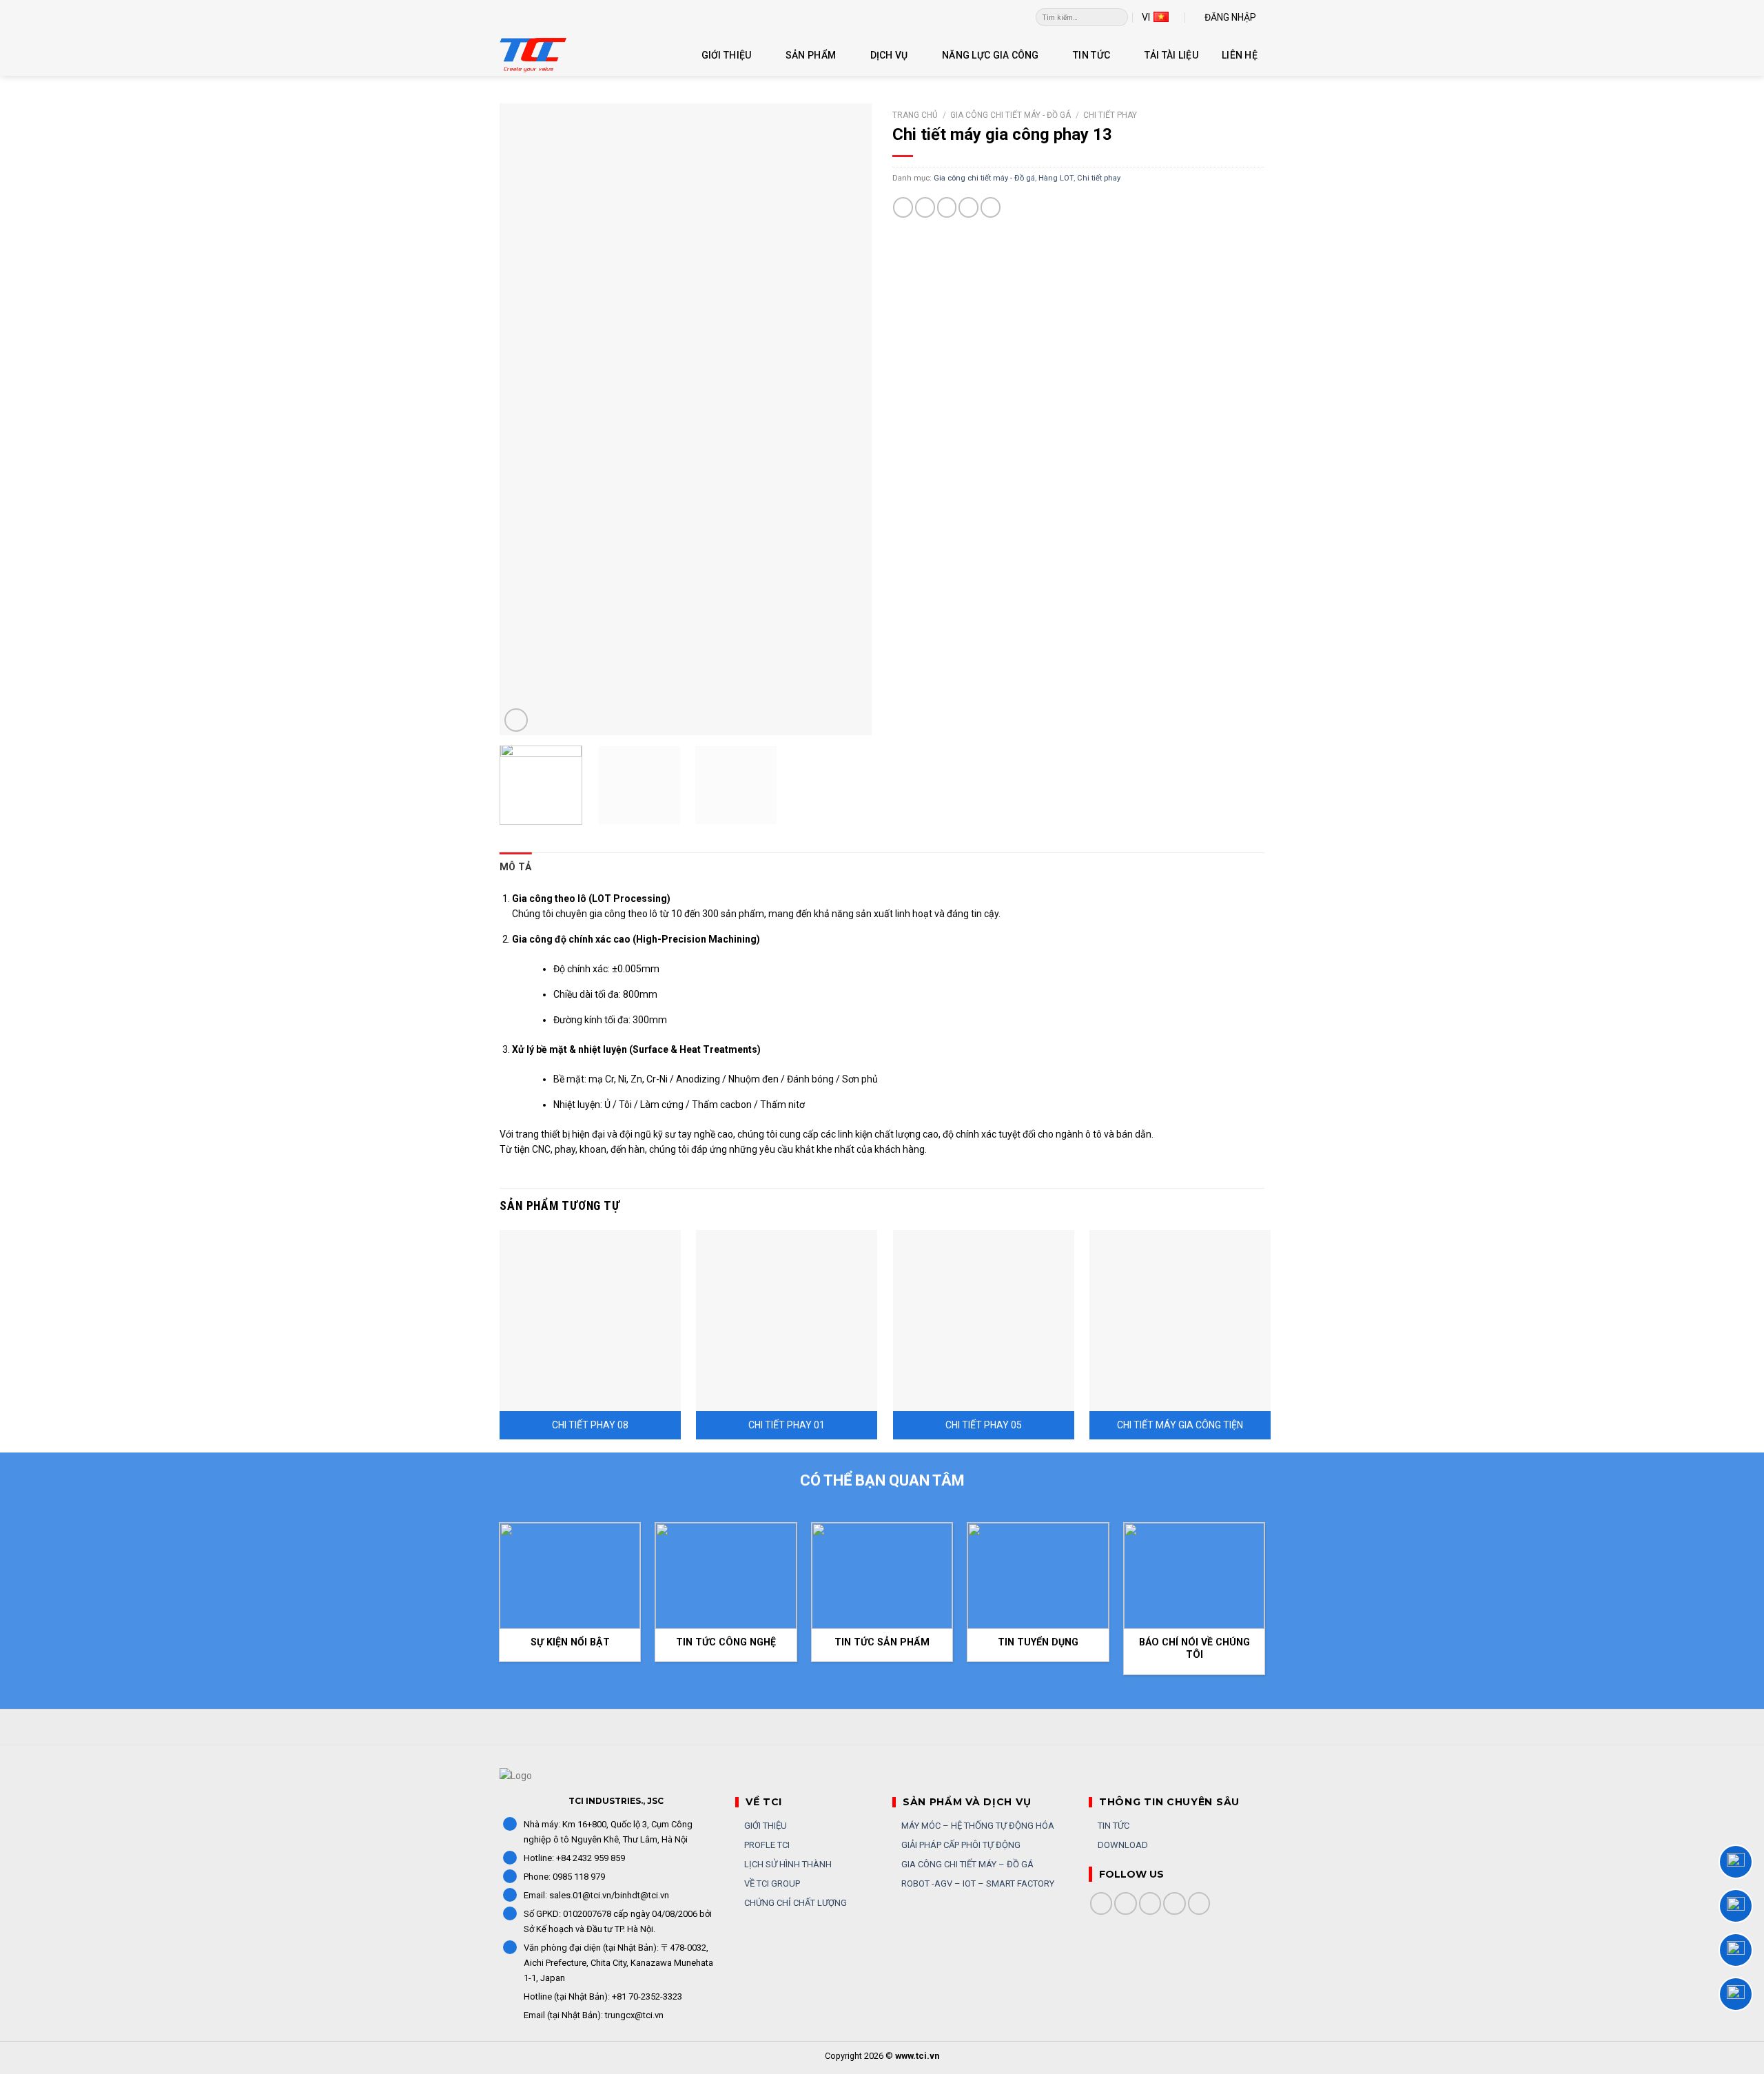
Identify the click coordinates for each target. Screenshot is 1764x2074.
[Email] (1736, 1994)
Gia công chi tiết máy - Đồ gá (1011, 115)
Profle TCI (766, 1845)
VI (1146, 17)
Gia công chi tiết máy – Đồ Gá (966, 1864)
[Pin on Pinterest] (968, 207)
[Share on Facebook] (903, 207)
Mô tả (515, 867)
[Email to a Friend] (947, 207)
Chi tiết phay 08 (590, 1425)
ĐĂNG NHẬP (1230, 17)
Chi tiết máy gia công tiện (1180, 1425)
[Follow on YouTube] (1199, 1903)
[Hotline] (1736, 1862)
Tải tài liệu (1171, 55)
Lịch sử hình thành (787, 1864)
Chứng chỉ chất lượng (794, 1903)
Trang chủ (915, 115)
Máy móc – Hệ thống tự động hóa (977, 1826)
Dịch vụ (889, 55)
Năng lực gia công (991, 55)
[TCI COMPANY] (568, 55)
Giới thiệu (727, 55)
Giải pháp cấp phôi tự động (960, 1845)
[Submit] (1118, 17)
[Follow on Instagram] (1126, 1903)
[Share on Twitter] (925, 207)
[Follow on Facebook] (1101, 1903)
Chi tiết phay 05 (984, 1425)
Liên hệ (1240, 55)
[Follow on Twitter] (1150, 1903)
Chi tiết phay (1110, 115)
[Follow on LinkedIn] (1175, 1903)
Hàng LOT (1056, 178)
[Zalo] (1736, 1906)
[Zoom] (516, 720)
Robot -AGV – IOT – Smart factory (977, 1883)
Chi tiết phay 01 (787, 1425)
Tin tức (1091, 55)
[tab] (515, 867)
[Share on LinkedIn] (991, 207)
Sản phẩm (811, 55)
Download (1122, 1845)
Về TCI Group (771, 1883)
